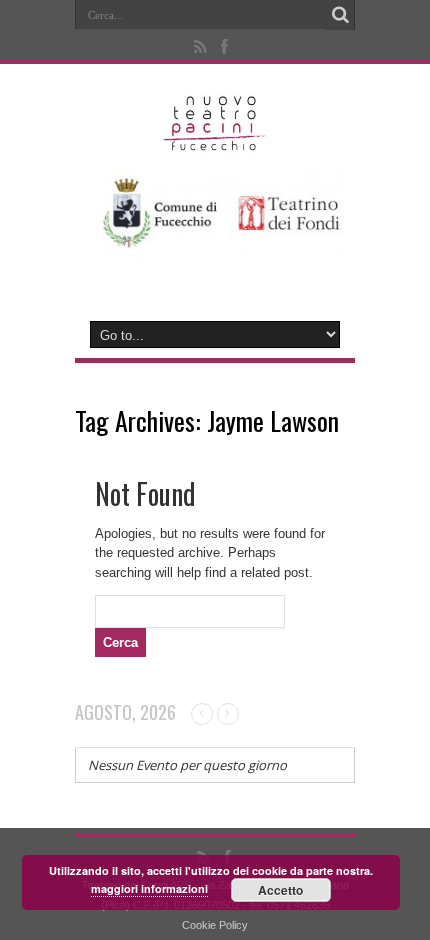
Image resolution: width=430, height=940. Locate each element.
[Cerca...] (340, 15)
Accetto (280, 890)
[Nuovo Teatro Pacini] (215, 144)
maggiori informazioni (149, 888)
